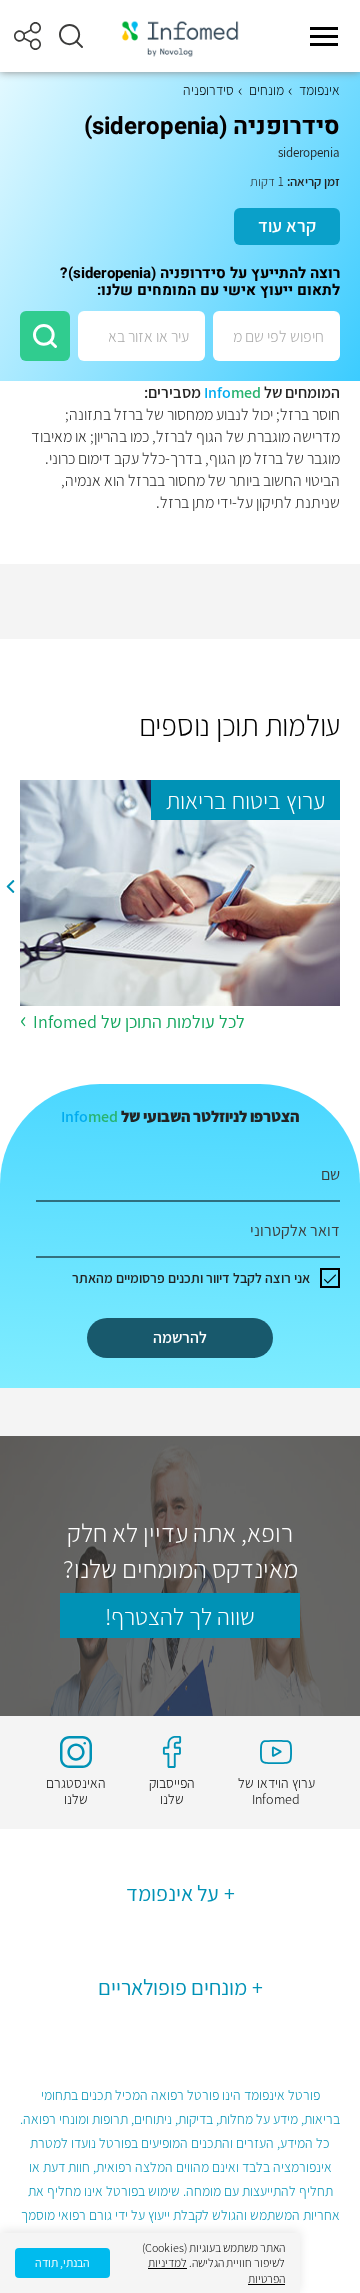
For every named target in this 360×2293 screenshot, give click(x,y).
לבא (10, 886)
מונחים (266, 90)
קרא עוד (287, 225)
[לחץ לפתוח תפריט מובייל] (324, 36)
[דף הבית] (180, 36)
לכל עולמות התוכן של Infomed (139, 1021)
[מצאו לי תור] (45, 336)
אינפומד (319, 90)
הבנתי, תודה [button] (62, 2262)
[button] (71, 36)
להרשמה (180, 1337)
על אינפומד (172, 1893)
